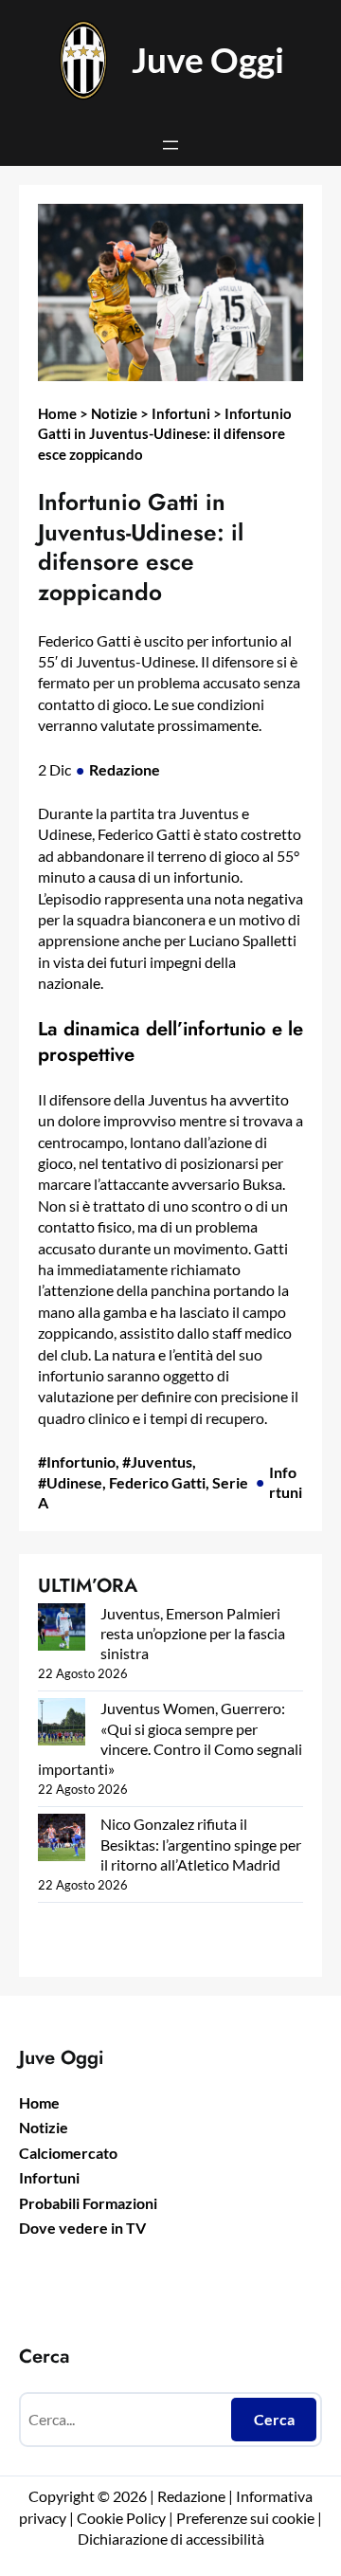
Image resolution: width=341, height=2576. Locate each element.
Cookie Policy (121, 2518)
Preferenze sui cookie (245, 2518)
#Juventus (157, 1462)
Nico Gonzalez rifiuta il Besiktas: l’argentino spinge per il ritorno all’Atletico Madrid (201, 1844)
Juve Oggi (208, 60)
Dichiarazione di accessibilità (171, 2539)
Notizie (114, 413)
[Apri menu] (170, 145)
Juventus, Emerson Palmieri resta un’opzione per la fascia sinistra (193, 1634)
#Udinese (70, 1482)
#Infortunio (77, 1462)
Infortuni (181, 413)
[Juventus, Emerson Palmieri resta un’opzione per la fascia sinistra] (62, 1629)
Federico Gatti (157, 1482)
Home (57, 413)
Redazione (125, 769)
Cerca (274, 2419)
